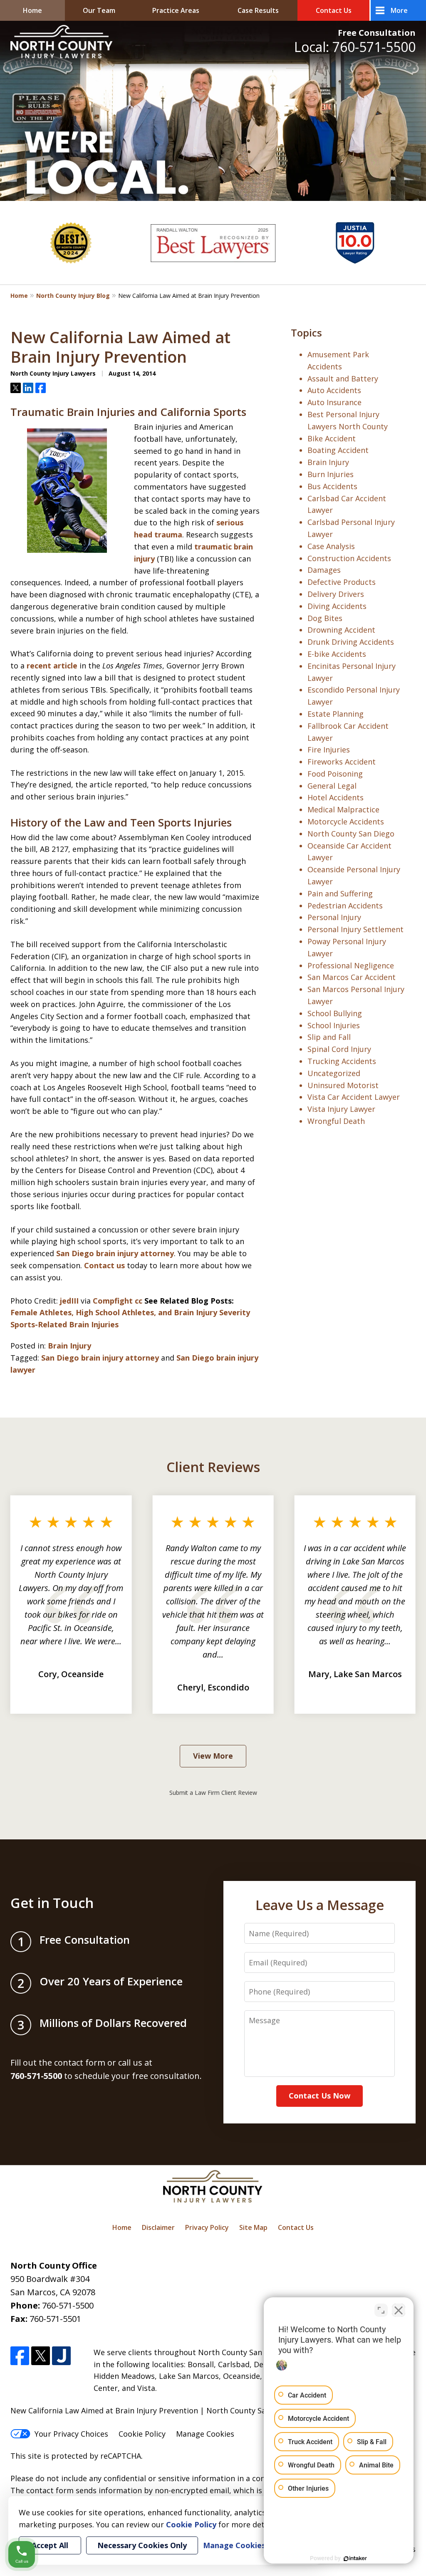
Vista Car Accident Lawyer (354, 1097)
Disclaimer (158, 2227)
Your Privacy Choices (71, 2434)
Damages (324, 570)
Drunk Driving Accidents (351, 642)
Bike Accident (332, 438)
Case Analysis (331, 546)
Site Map (253, 2227)
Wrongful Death (336, 1121)
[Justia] (61, 2356)
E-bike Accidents (337, 654)
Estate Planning (336, 714)
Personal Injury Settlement (355, 929)
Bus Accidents (332, 486)
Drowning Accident (341, 630)
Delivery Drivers (336, 594)
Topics (306, 333)
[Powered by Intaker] (355, 2559)
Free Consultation (377, 33)
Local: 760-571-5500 (355, 47)
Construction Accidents (349, 558)
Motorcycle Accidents (346, 822)
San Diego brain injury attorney (115, 1253)
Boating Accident (338, 450)
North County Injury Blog (73, 296)
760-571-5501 (55, 2319)
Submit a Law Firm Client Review (213, 1793)
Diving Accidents (337, 606)
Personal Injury (334, 917)
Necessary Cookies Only (142, 2545)
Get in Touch (52, 1903)
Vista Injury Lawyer (341, 1109)
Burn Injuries (331, 474)
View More (213, 1756)
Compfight (113, 1301)
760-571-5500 (68, 2305)
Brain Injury (69, 1346)
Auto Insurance (334, 402)
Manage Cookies (205, 2434)
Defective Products (342, 582)
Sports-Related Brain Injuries (64, 1324)
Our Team (99, 10)
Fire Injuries (329, 750)
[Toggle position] (381, 2310)
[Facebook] (20, 2356)
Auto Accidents (334, 390)
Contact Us (334, 10)
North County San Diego (351, 834)
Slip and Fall (329, 1037)
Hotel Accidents (336, 797)
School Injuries (334, 1025)
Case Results (258, 10)
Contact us (104, 1265)
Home (32, 10)
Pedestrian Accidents (345, 906)
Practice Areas (176, 10)
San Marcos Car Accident (352, 977)
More (399, 10)
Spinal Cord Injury (339, 1049)
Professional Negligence (351, 965)
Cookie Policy (142, 2434)
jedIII (69, 1301)
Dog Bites (325, 618)
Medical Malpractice (343, 809)
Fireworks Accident (342, 762)
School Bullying (335, 1013)
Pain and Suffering (340, 893)
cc (139, 1301)
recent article (52, 666)
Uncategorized (334, 1073)
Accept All (50, 2545)
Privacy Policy (207, 2227)
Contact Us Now (319, 2096)
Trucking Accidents (342, 1061)
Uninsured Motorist (343, 1085)
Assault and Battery (343, 379)
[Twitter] (41, 2356)
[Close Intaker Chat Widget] (399, 2310)
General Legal (332, 786)
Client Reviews (213, 1467)
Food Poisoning (335, 774)
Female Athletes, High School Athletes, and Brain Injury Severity (130, 1312)
